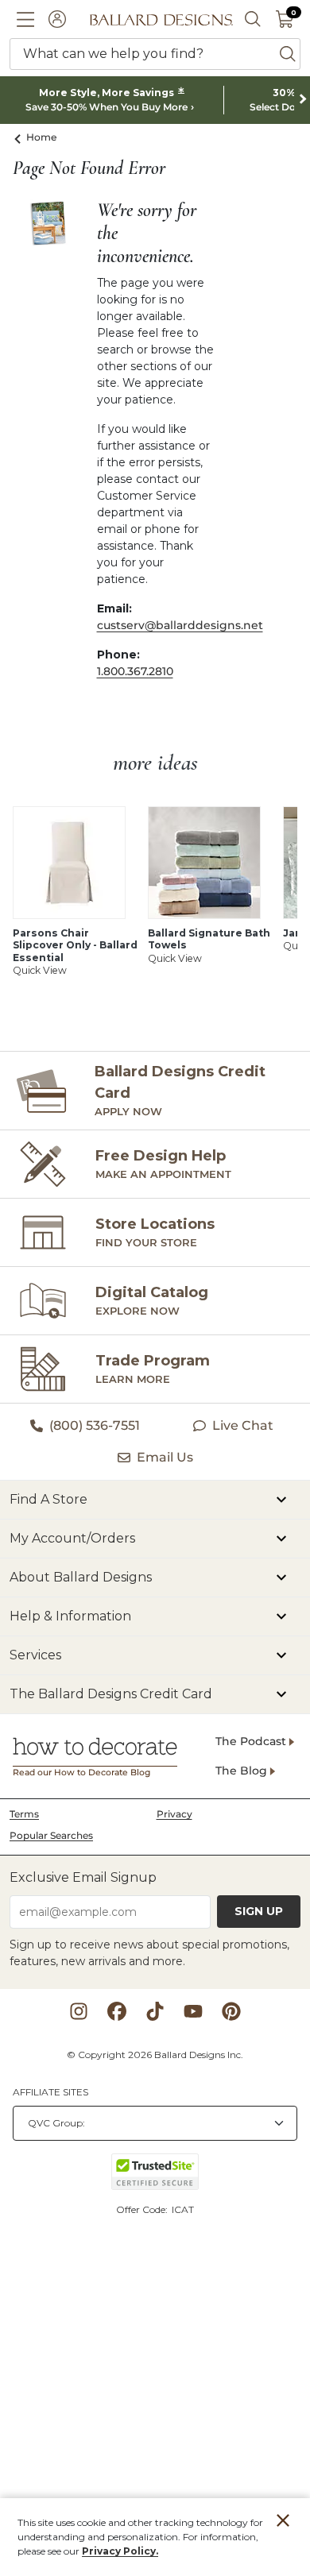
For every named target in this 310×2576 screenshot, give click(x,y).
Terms (24, 1814)
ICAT (183, 2209)
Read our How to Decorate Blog (81, 1773)
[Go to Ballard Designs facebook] (117, 2011)
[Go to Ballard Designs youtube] (193, 2011)
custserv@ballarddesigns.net (180, 625)
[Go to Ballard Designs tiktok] (155, 2011)
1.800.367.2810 (135, 671)
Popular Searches (51, 1835)
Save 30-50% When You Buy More (107, 107)
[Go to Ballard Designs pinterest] (231, 2011)
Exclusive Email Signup (83, 1877)
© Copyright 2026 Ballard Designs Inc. (155, 2055)
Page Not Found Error (89, 168)
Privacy (174, 1814)
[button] (25, 19)
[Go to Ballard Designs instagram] (79, 2011)
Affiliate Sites (50, 2092)
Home (42, 137)
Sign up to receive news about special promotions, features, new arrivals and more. (149, 1953)
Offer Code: (143, 2209)
